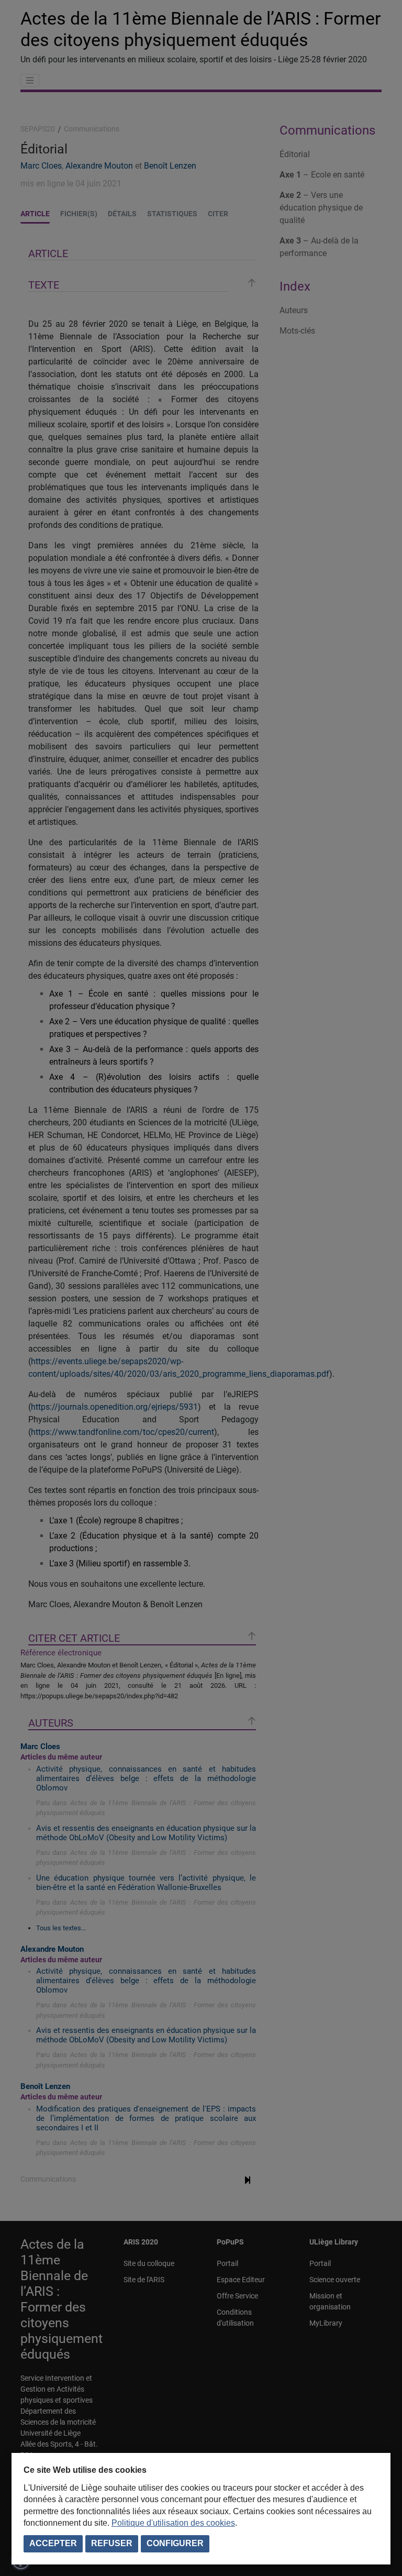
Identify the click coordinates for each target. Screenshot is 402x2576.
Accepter (53, 2543)
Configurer (175, 2543)
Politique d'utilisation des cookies (173, 2523)
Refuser (112, 2543)
